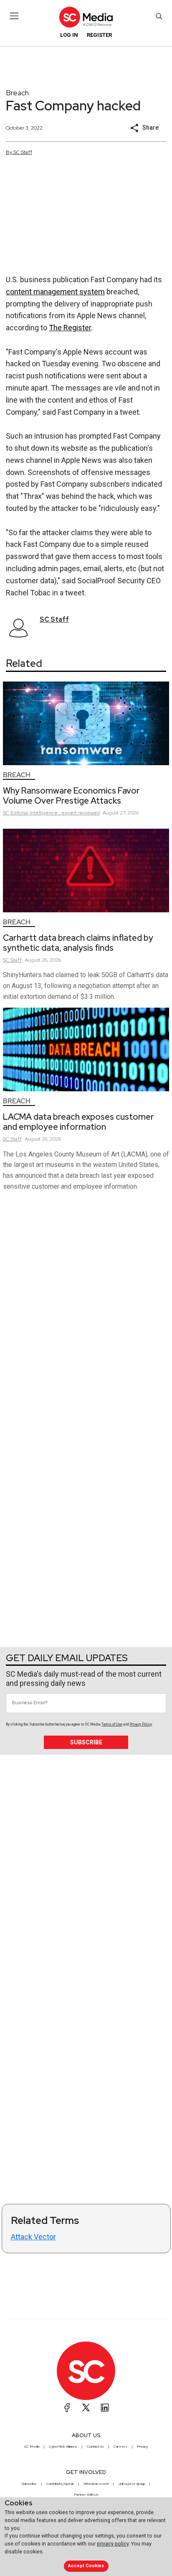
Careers (120, 2446)
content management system (55, 292)
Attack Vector (33, 2237)
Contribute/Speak (60, 2484)
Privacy (142, 2446)
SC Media (32, 2446)
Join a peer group (132, 2484)
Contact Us (95, 2446)
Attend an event (96, 2484)
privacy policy (113, 2544)
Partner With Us (86, 2494)
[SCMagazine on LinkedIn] (105, 2408)
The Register (70, 328)
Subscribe (86, 1742)
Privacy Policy (141, 1724)
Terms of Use (112, 1724)
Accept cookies (86, 2566)
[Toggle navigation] (14, 16)
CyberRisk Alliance (63, 2446)
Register (99, 35)
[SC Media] (86, 17)
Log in (69, 35)
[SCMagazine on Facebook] (67, 2408)
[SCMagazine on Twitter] (86, 2408)
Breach (17, 93)
